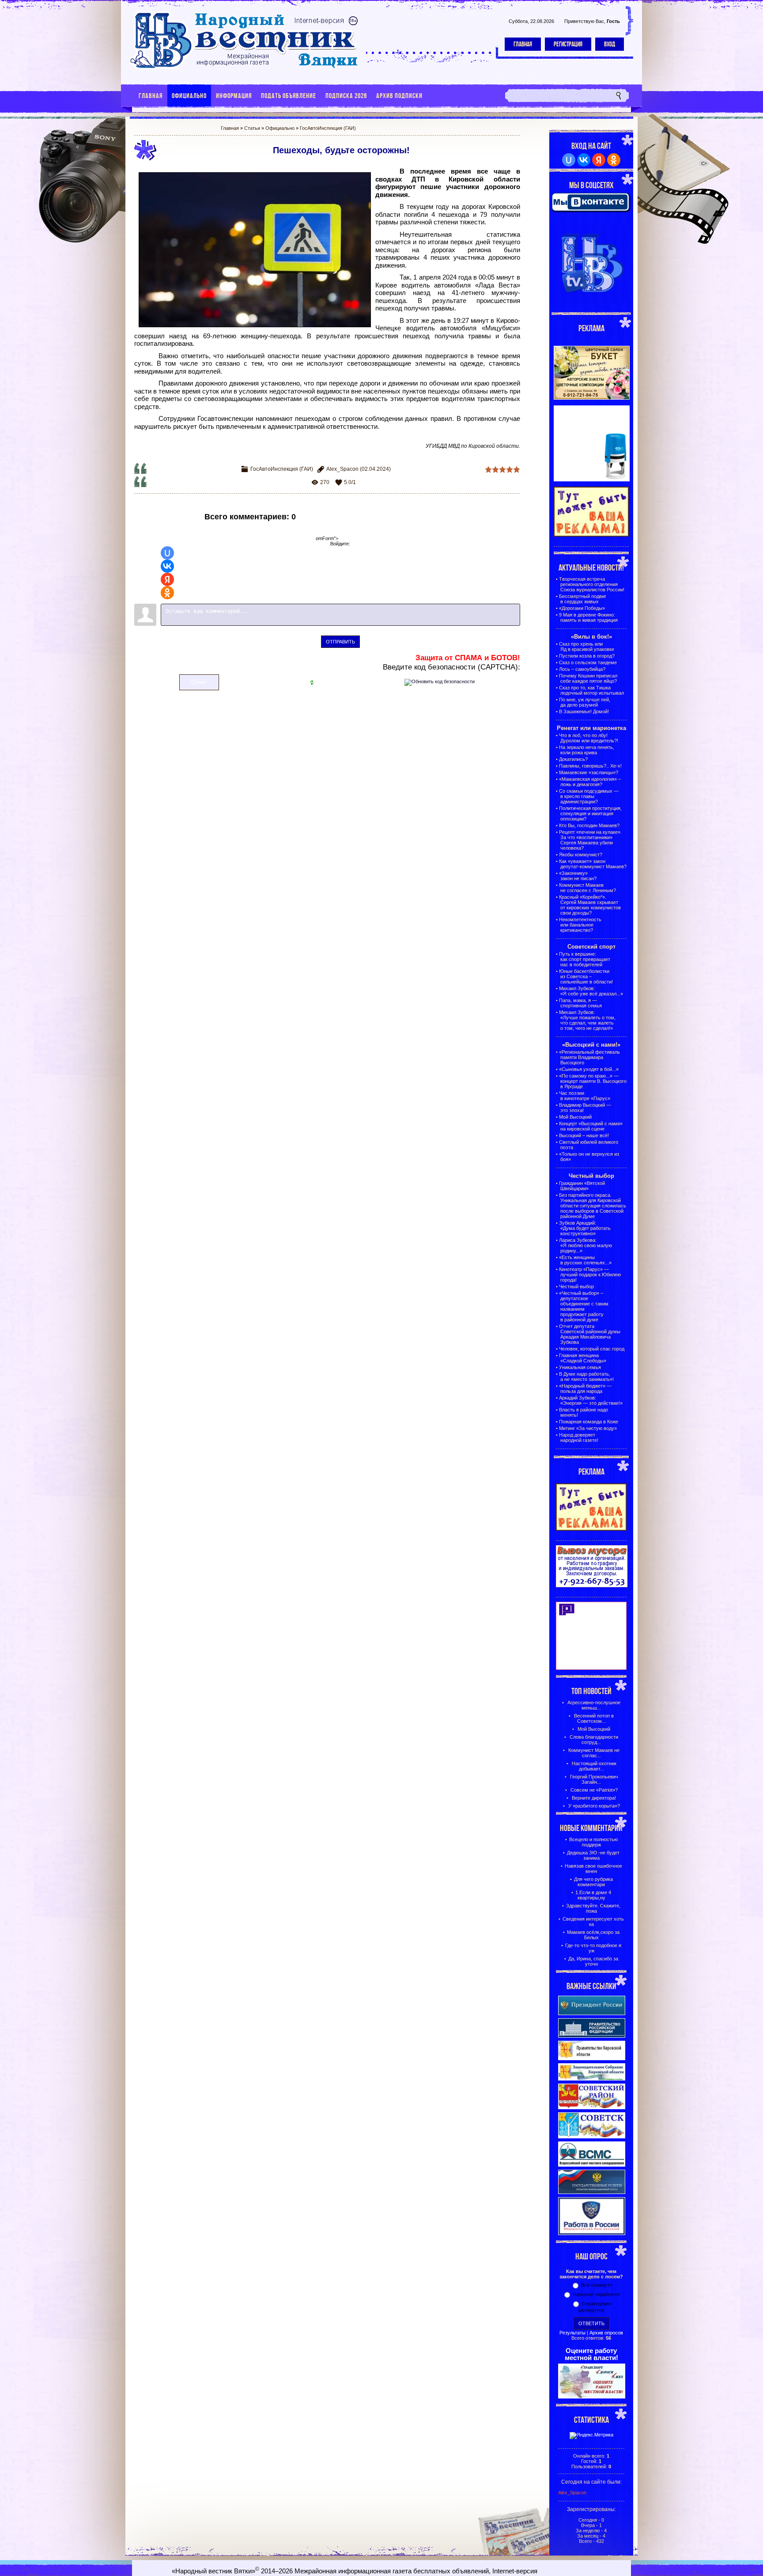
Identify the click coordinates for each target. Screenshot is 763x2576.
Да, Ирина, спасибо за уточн (593, 1961)
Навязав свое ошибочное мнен (593, 1869)
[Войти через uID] (167, 553)
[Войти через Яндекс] (167, 579)
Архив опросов (606, 2333)
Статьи (252, 128)
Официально (280, 128)
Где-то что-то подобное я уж (593, 1948)
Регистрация (568, 44)
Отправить (340, 642)
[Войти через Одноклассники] (167, 593)
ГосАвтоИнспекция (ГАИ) (328, 128)
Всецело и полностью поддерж (593, 1842)
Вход (610, 44)
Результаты (572, 2333)
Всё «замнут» (597, 2285)
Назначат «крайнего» (597, 2294)
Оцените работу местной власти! (591, 2354)
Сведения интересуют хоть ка (593, 1922)
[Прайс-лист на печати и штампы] (592, 480)
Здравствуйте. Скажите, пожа (593, 1908)
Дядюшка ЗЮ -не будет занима (593, 1855)
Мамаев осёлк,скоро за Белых (593, 1935)
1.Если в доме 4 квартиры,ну (593, 1895)
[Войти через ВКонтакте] (167, 566)
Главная (523, 44)
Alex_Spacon (342, 469)
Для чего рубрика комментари (593, 1882)
